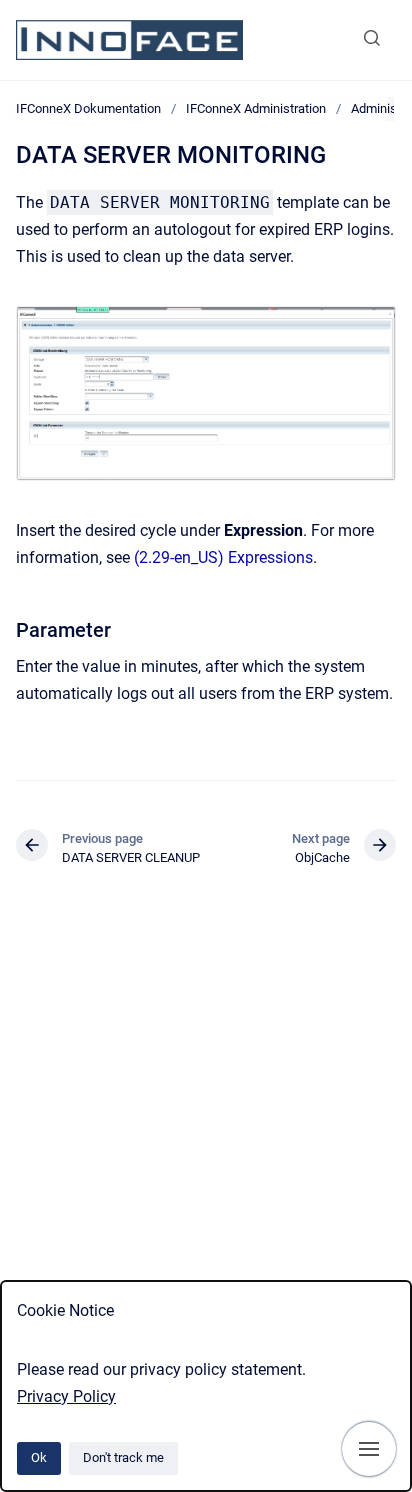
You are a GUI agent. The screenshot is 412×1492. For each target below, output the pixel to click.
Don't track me (123, 1457)
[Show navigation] (369, 1449)
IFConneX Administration (256, 108)
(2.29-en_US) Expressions (223, 557)
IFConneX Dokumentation (88, 108)
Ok (39, 1457)
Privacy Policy (66, 1396)
